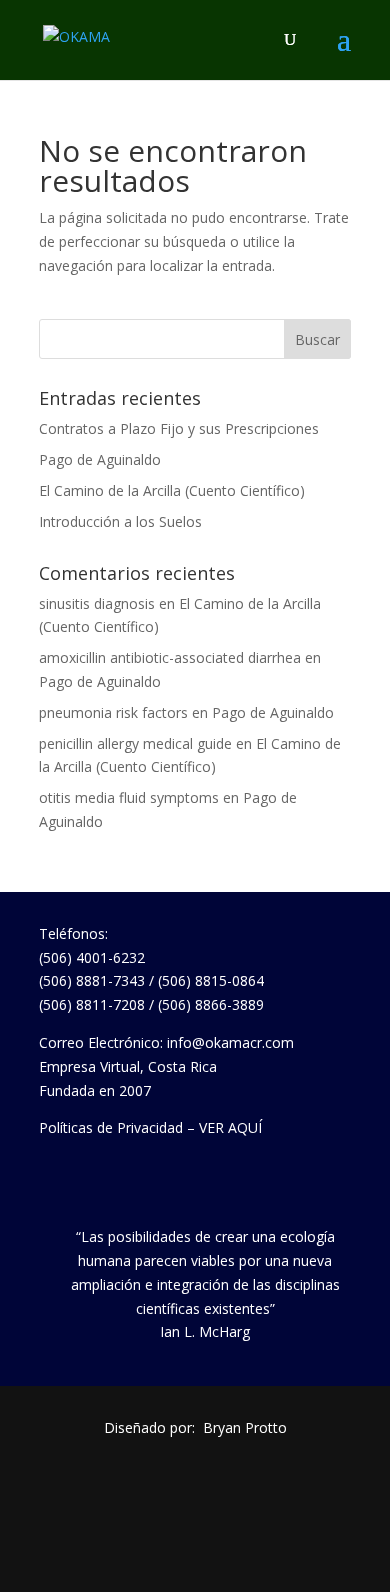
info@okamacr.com (230, 1042)
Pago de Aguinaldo (100, 459)
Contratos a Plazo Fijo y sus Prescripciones (179, 428)
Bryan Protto (245, 1427)
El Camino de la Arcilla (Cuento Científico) (172, 490)
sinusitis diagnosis (97, 603)
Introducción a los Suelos (120, 521)
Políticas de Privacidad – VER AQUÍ (150, 1127)
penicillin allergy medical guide (135, 743)
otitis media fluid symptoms (129, 797)
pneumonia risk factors (113, 712)
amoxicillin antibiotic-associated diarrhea (170, 657)
